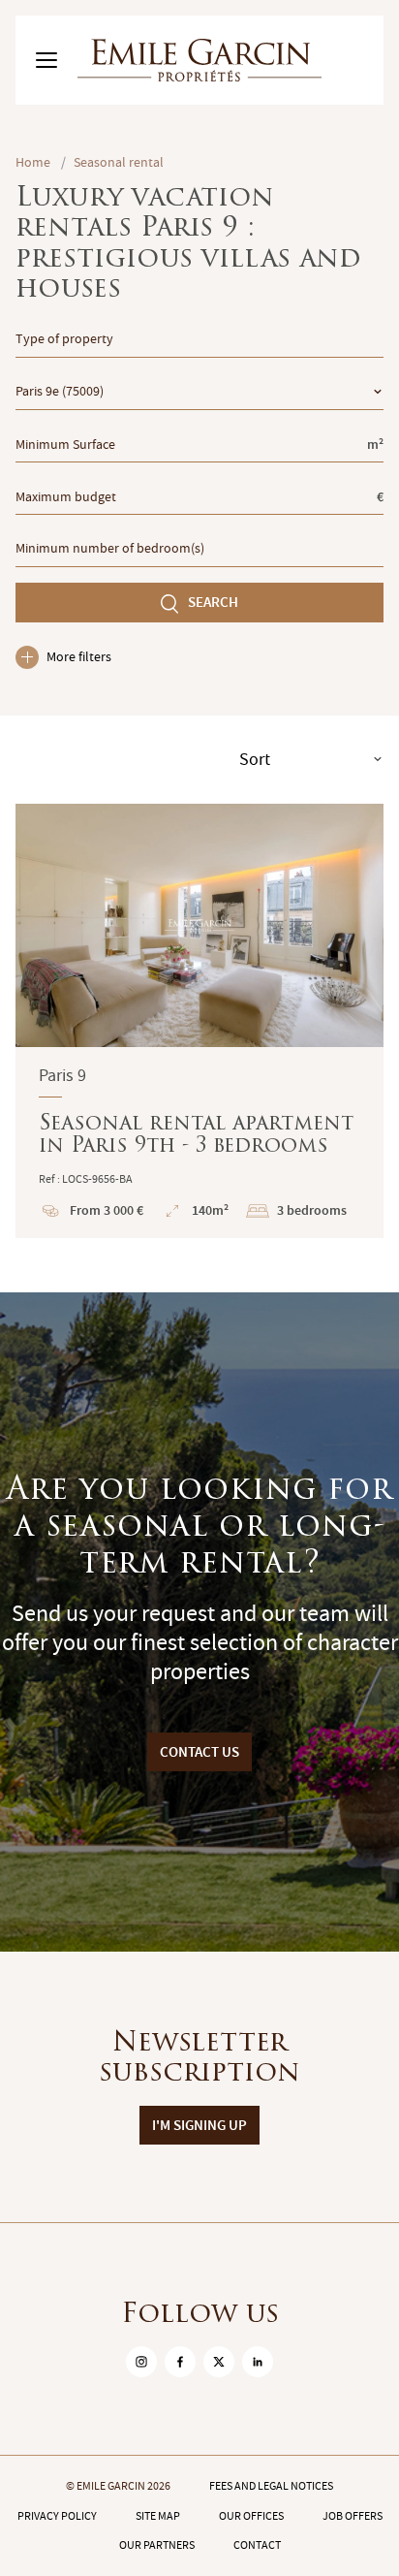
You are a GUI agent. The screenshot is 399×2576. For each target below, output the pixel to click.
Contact (257, 2545)
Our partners (157, 2545)
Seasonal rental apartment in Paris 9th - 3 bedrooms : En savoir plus (199, 1021)
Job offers (353, 2516)
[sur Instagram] (141, 2362)
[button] (43, 925)
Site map (158, 2516)
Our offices (251, 2516)
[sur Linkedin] (258, 2362)
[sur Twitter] (219, 2362)
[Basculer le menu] (46, 60)
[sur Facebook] (180, 2362)
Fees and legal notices (271, 2486)
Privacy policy (57, 2516)
